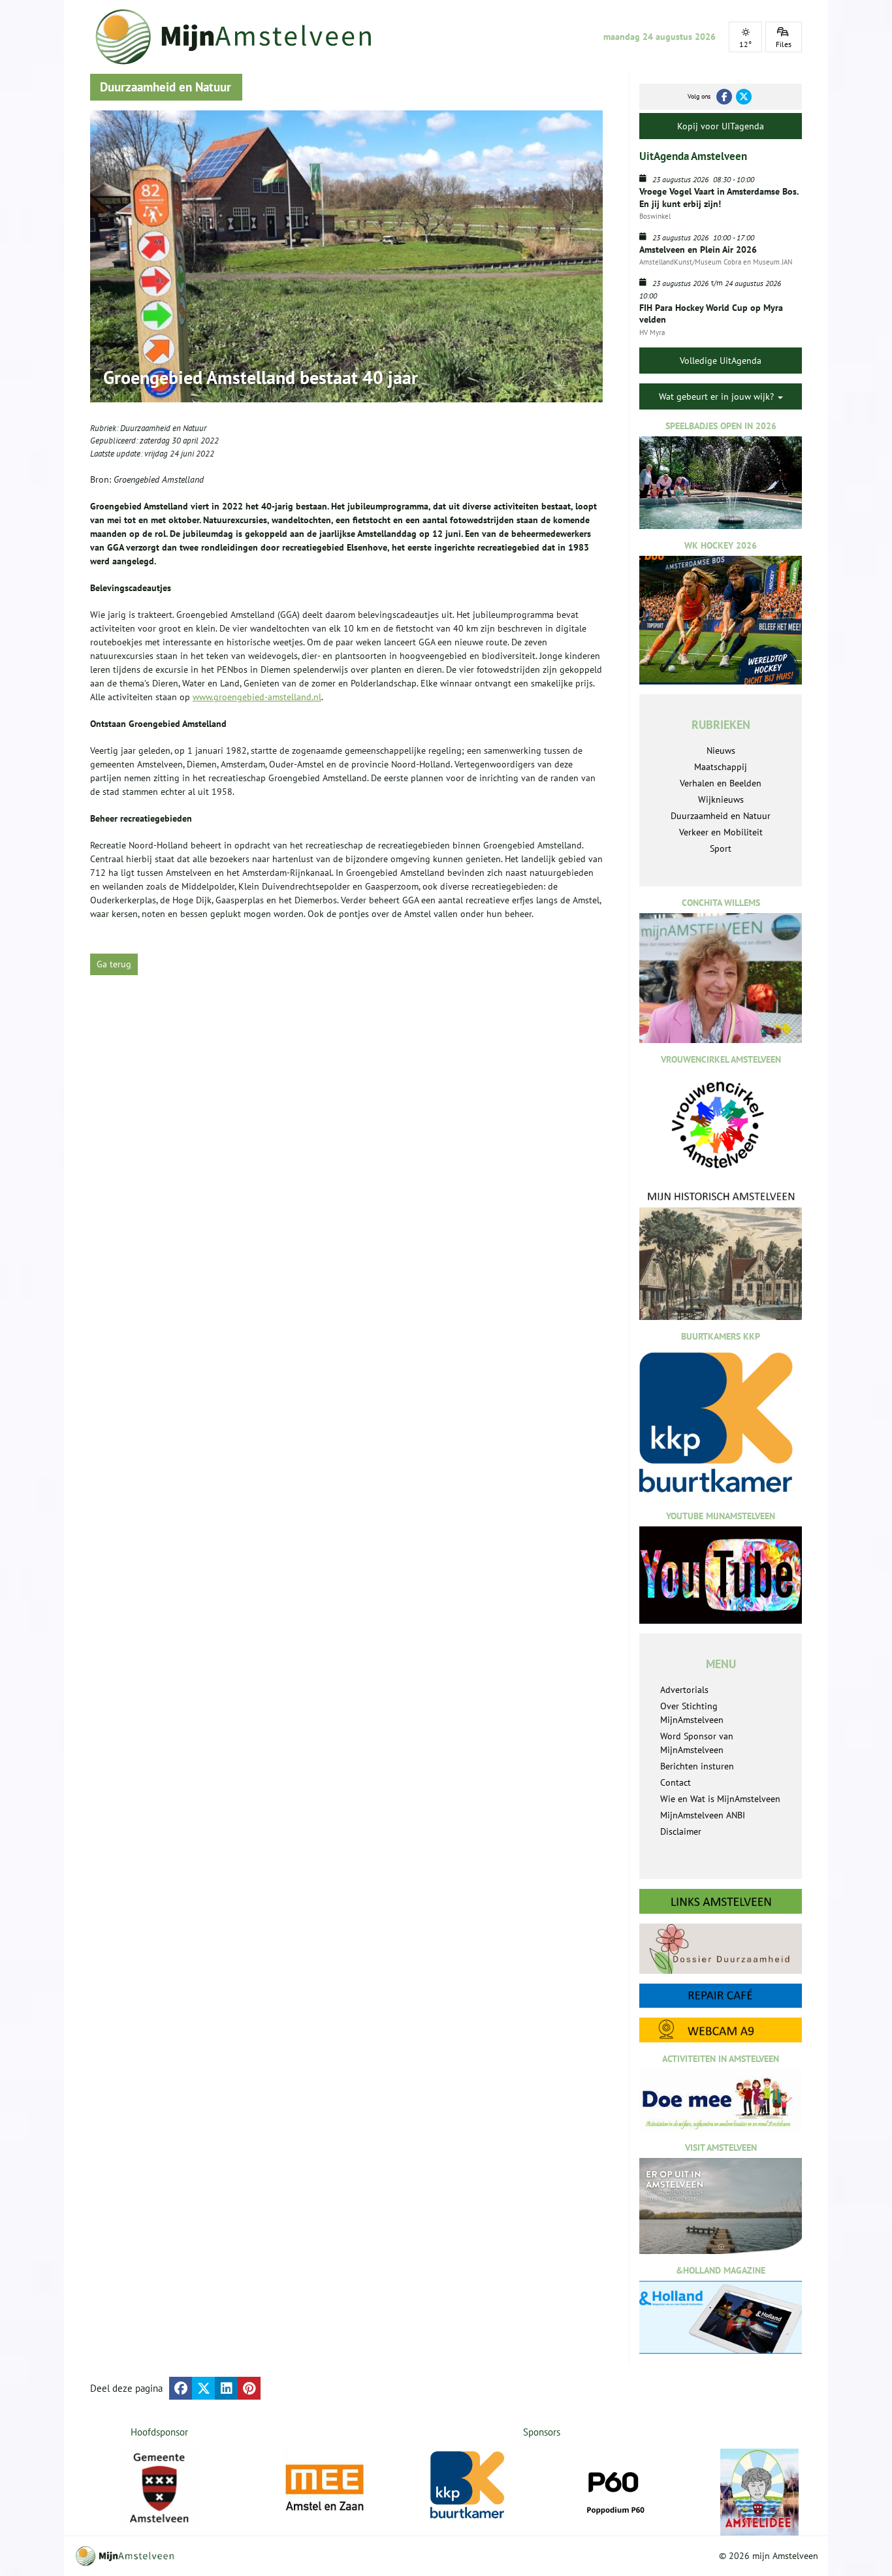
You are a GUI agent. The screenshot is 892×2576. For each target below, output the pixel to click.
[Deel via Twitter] (203, 2388)
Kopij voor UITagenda (721, 126)
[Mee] (325, 2488)
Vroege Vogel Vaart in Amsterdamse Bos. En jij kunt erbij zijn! (719, 197)
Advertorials (684, 1690)
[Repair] (721, 1996)
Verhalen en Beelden (721, 783)
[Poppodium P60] (614, 2488)
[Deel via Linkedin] (226, 2388)
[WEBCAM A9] (721, 2030)
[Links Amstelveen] (721, 1901)
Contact (676, 1782)
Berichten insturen (697, 1766)
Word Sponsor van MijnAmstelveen (697, 1743)
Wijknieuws (721, 799)
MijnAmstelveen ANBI (703, 1815)
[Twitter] (744, 97)
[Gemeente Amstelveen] (160, 2488)
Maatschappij (721, 767)
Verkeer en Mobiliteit (721, 832)
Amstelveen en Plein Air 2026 (698, 250)
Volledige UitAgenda (721, 361)
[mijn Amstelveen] (242, 37)
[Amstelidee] (759, 2492)
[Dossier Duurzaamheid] (721, 1949)
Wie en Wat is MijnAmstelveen (720, 1799)
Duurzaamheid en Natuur (163, 428)
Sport (721, 848)
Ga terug (114, 964)
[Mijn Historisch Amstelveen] (721, 1255)
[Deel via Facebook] (181, 2388)
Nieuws (721, 750)
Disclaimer (681, 1831)
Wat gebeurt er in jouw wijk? (718, 396)
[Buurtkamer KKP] (470, 2486)
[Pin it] (249, 2388)
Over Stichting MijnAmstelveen (692, 1713)
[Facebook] (724, 97)
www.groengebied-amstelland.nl (257, 697)
